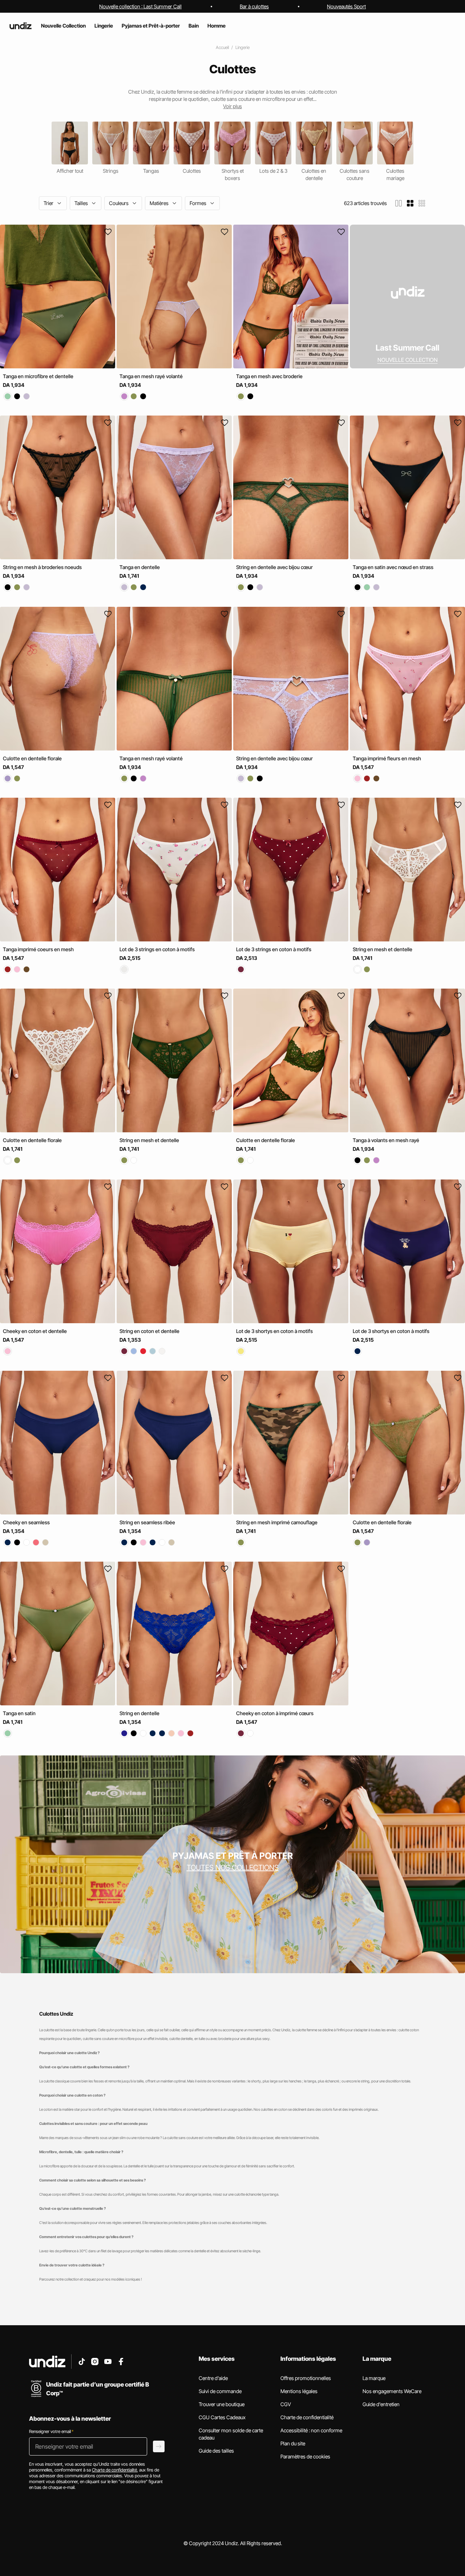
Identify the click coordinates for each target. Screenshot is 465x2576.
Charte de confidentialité (307, 2417)
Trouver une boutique (222, 2404)
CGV (286, 2404)
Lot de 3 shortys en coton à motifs (274, 1331)
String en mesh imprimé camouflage (277, 1522)
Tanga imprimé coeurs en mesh (38, 949)
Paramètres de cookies (305, 2456)
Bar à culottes (254, 6)
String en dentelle (139, 1713)
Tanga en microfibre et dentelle (38, 376)
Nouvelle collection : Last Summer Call (140, 6)
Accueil (222, 47)
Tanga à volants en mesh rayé (386, 1140)
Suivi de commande (220, 2391)
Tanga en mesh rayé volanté (151, 376)
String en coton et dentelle (149, 1331)
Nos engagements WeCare (392, 2391)
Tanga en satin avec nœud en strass (393, 567)
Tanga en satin (19, 1713)
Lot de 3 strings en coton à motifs (157, 949)
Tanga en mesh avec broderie (269, 376)
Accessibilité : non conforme (311, 2430)
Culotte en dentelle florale (32, 758)
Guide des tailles (216, 2451)
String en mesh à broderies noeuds (42, 567)
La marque (374, 2378)
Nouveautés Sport (346, 6)
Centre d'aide (213, 2378)
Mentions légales (299, 2391)
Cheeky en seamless (26, 1522)
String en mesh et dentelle (383, 949)
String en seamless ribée (147, 1522)
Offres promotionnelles (306, 2378)
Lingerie (242, 47)
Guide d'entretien (381, 2404)
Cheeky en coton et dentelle (35, 1331)
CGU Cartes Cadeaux (222, 2417)
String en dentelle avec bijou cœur (274, 567)
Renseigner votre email (51, 2431)
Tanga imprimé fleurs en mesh (387, 758)
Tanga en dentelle (140, 567)
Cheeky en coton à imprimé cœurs (275, 1713)
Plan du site (293, 2443)
